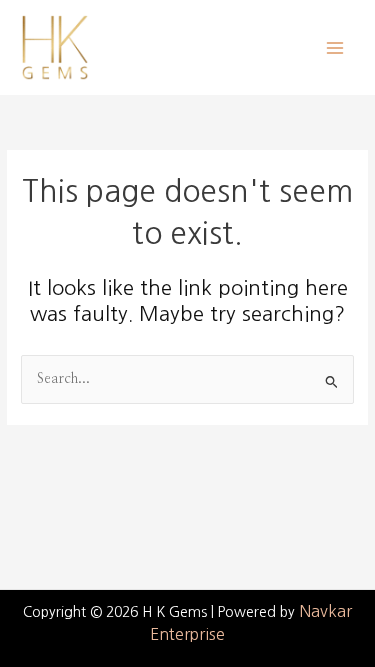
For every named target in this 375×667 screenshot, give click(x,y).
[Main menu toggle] (335, 47)
